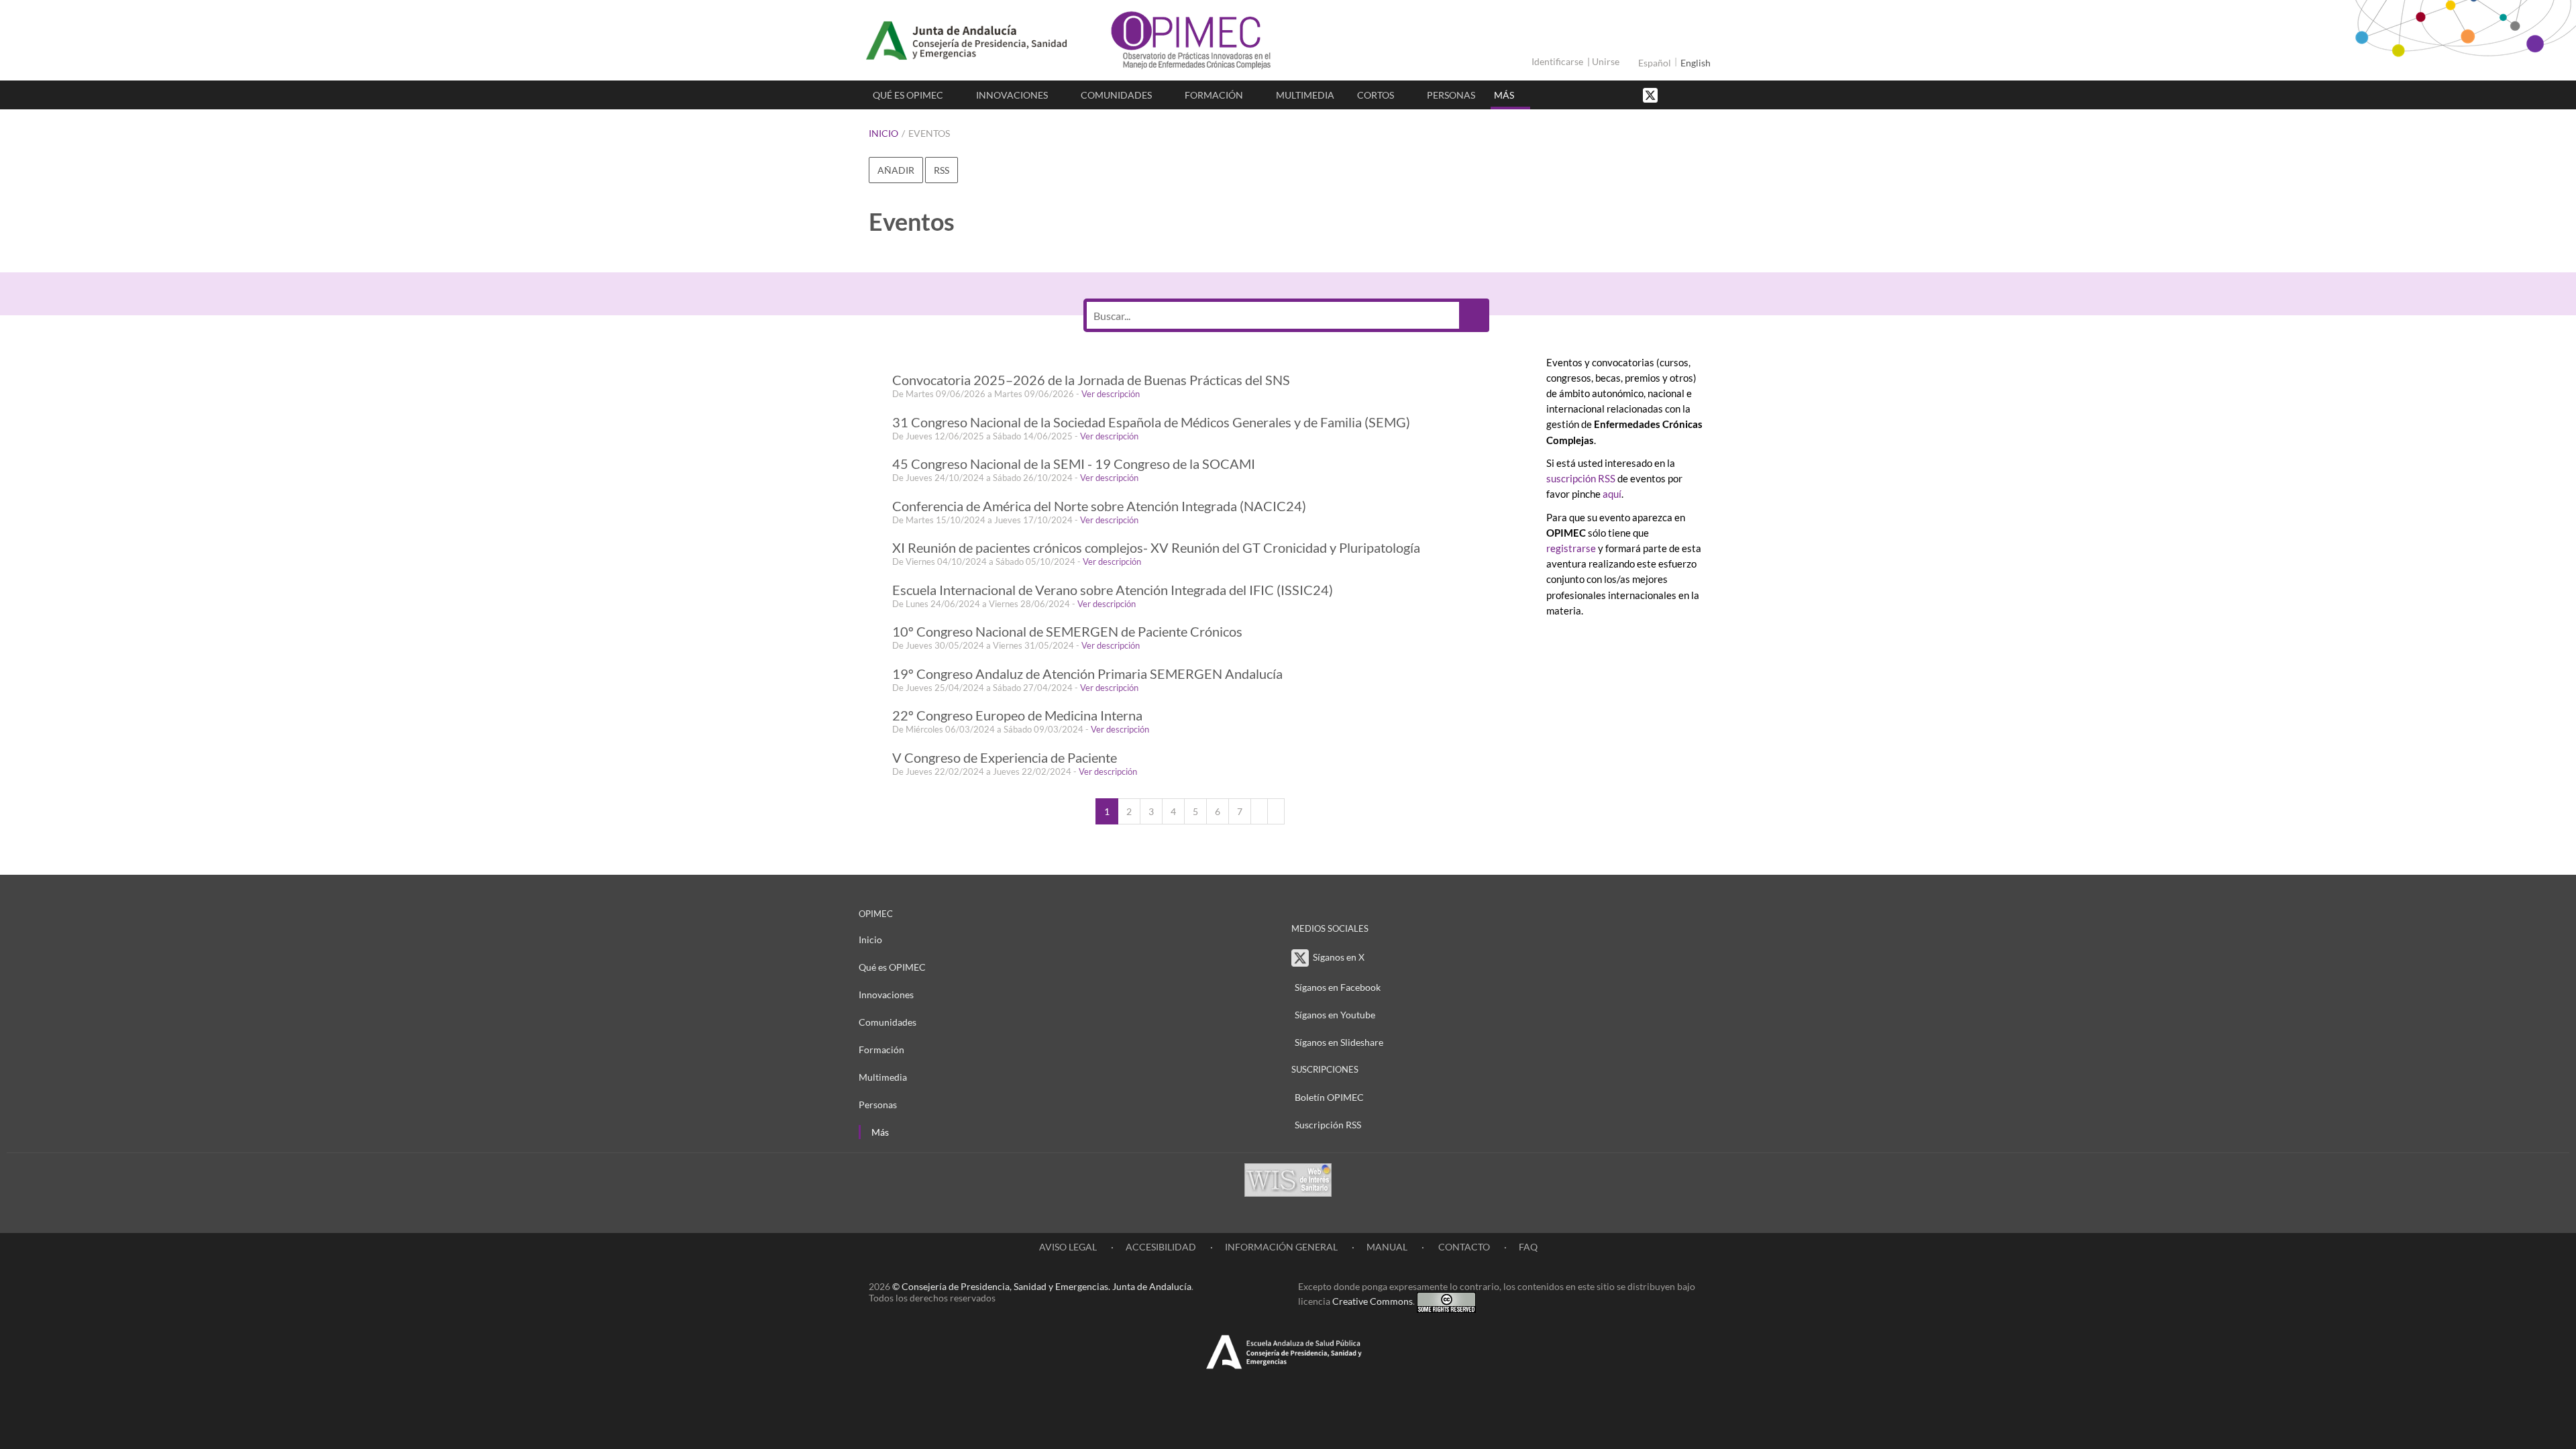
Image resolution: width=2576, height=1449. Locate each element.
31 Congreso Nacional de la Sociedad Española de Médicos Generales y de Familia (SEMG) (1151, 422)
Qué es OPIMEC (908, 95)
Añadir (896, 170)
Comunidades (1116, 95)
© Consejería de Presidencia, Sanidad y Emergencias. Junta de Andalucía (1042, 1286)
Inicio (883, 133)
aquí (1612, 494)
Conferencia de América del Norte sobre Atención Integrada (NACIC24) (1099, 506)
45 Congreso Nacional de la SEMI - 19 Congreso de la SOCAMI (1074, 464)
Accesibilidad (1161, 1247)
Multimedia (1305, 95)
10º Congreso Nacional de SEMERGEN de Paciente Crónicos (1067, 632)
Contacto (1463, 1247)
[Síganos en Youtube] (1687, 94)
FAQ (1528, 1247)
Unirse (1606, 61)
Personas (1451, 95)
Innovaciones (1012, 95)
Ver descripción (1111, 394)
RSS (942, 170)
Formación (1214, 95)
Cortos (1376, 95)
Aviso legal (1068, 1247)
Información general (1281, 1247)
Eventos (929, 133)
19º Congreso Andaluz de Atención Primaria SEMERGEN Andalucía (1087, 674)
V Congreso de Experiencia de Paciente (1005, 758)
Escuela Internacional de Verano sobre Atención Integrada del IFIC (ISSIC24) (1113, 590)
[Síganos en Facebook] (1674, 94)
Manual (1387, 1247)
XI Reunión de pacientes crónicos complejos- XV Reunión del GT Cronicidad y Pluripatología (1156, 548)
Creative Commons (1373, 1301)
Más (1504, 95)
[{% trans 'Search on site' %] (1701, 94)
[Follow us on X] (1652, 94)
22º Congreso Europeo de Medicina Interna (1017, 715)
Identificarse (1557, 61)
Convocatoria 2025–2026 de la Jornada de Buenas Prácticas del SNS (1091, 380)
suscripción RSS (1581, 478)
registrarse (1571, 548)
